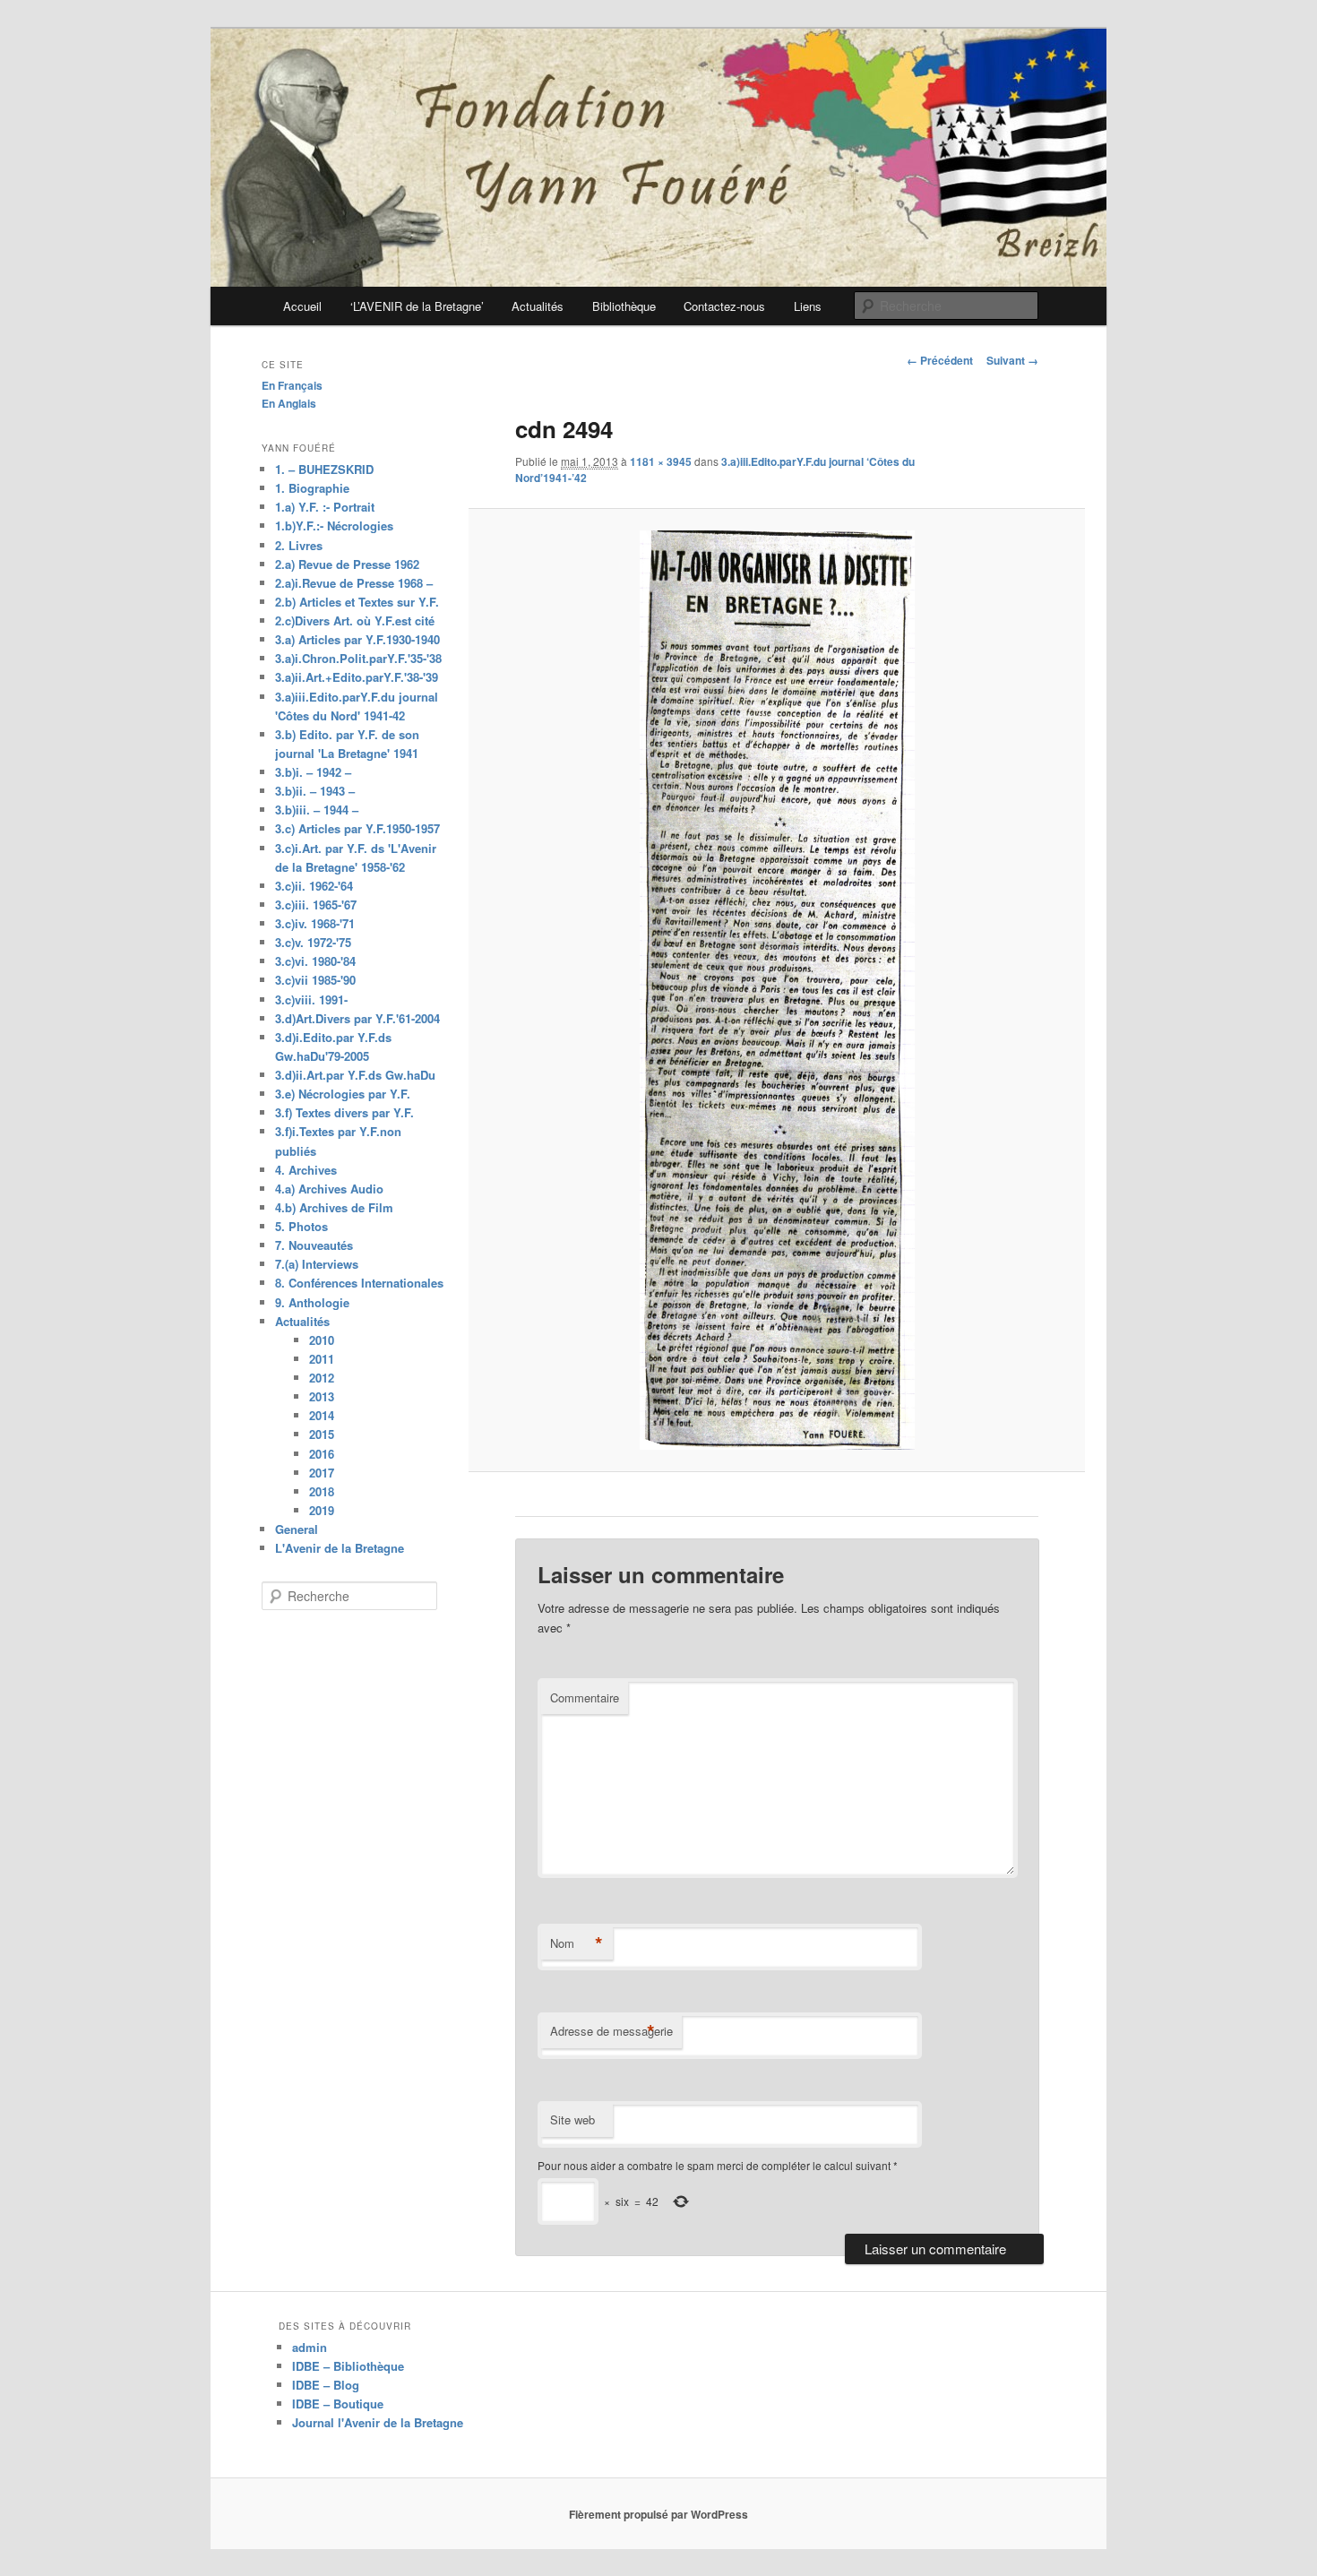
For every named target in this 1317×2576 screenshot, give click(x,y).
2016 (322, 1454)
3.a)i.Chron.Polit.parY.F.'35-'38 (358, 658)
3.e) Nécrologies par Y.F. (343, 1094)
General (297, 1529)
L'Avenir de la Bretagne (340, 1548)
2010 (322, 1340)
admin (310, 2347)
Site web (572, 2119)
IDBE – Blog (326, 2385)
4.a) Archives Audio (329, 1189)
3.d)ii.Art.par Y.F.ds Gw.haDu (355, 1075)
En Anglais (289, 403)
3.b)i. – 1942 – (313, 772)
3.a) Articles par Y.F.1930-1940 (357, 639)
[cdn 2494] (776, 990)
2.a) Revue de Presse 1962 (347, 564)
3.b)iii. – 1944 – (317, 810)
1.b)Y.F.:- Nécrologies (334, 526)
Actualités (538, 306)
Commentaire (585, 1697)
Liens (808, 306)
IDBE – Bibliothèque (348, 2366)
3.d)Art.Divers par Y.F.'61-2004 (357, 1018)
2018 (322, 1491)
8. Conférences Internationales (359, 1283)
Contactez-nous (724, 306)
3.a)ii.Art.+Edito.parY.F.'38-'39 (357, 677)
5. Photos (301, 1226)
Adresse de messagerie (611, 2031)
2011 (322, 1359)
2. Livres (299, 545)
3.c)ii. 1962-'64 (314, 886)
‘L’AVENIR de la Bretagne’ (417, 306)
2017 (322, 1473)
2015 (322, 1434)
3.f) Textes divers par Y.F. (344, 1112)
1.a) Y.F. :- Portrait (325, 507)
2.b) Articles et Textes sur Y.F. (357, 602)
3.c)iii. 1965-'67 (316, 905)
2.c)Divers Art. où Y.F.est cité (355, 620)
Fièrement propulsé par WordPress (658, 2514)
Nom (577, 1943)
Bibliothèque (624, 306)
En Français (292, 385)
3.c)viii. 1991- (311, 999)
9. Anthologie (312, 1302)
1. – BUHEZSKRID (324, 469)
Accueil (302, 306)
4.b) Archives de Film (334, 1207)
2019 (322, 1510)
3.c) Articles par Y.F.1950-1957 (357, 828)
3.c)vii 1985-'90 (315, 980)
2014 (322, 1415)
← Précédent (940, 360)
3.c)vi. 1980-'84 (315, 961)
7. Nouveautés (314, 1245)
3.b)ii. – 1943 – (315, 791)
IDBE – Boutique (338, 2404)
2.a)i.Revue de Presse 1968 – (354, 583)
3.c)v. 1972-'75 (313, 942)
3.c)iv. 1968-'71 (315, 923)
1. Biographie (312, 488)
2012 (322, 1378)
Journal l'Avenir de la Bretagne (378, 2422)
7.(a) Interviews (317, 1264)
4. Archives (306, 1170)
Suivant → (1012, 360)
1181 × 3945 (661, 461)
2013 (322, 1396)
